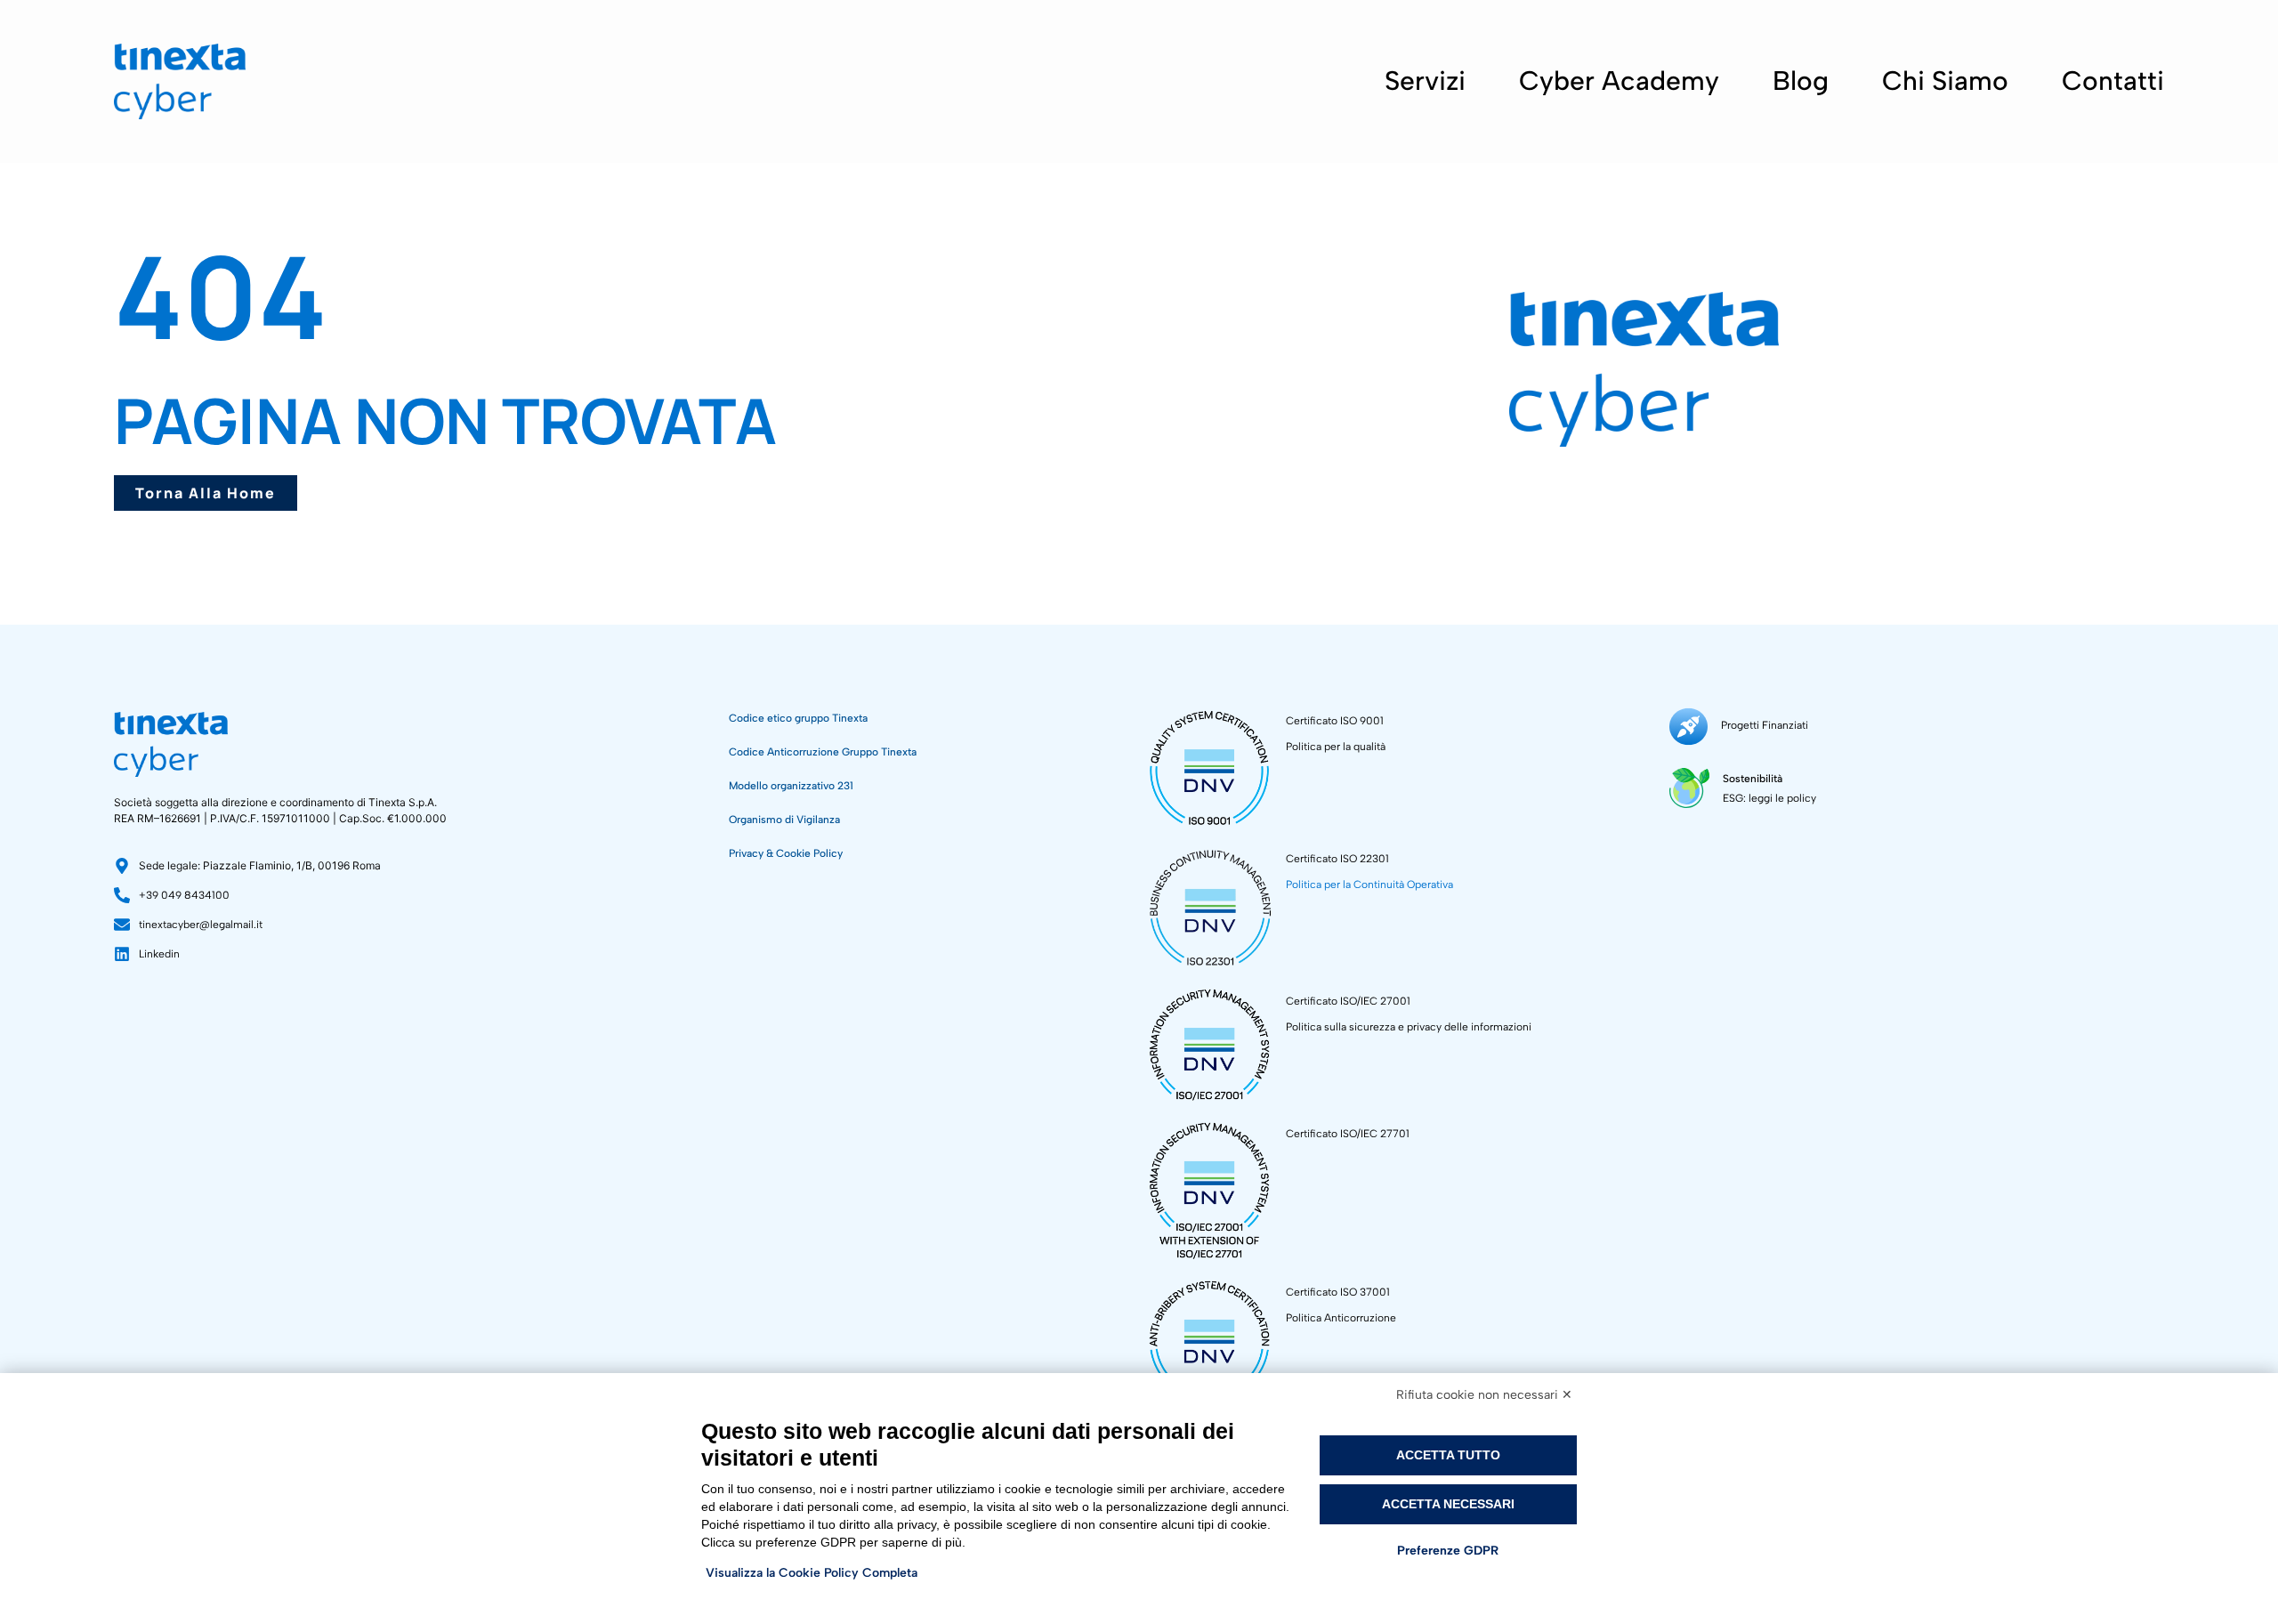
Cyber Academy (1619, 81)
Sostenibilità (1753, 779)
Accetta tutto (1448, 1455)
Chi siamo (1945, 81)
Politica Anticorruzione (1341, 1318)
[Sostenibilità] (1689, 788)
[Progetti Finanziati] (1688, 727)
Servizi (1425, 81)
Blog (1801, 81)
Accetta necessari (1448, 1504)
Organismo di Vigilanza (784, 820)
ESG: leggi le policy (1769, 798)
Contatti (2113, 81)
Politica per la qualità (1336, 747)
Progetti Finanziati (1765, 725)
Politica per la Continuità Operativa (1369, 885)
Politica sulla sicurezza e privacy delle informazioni (1409, 1027)
